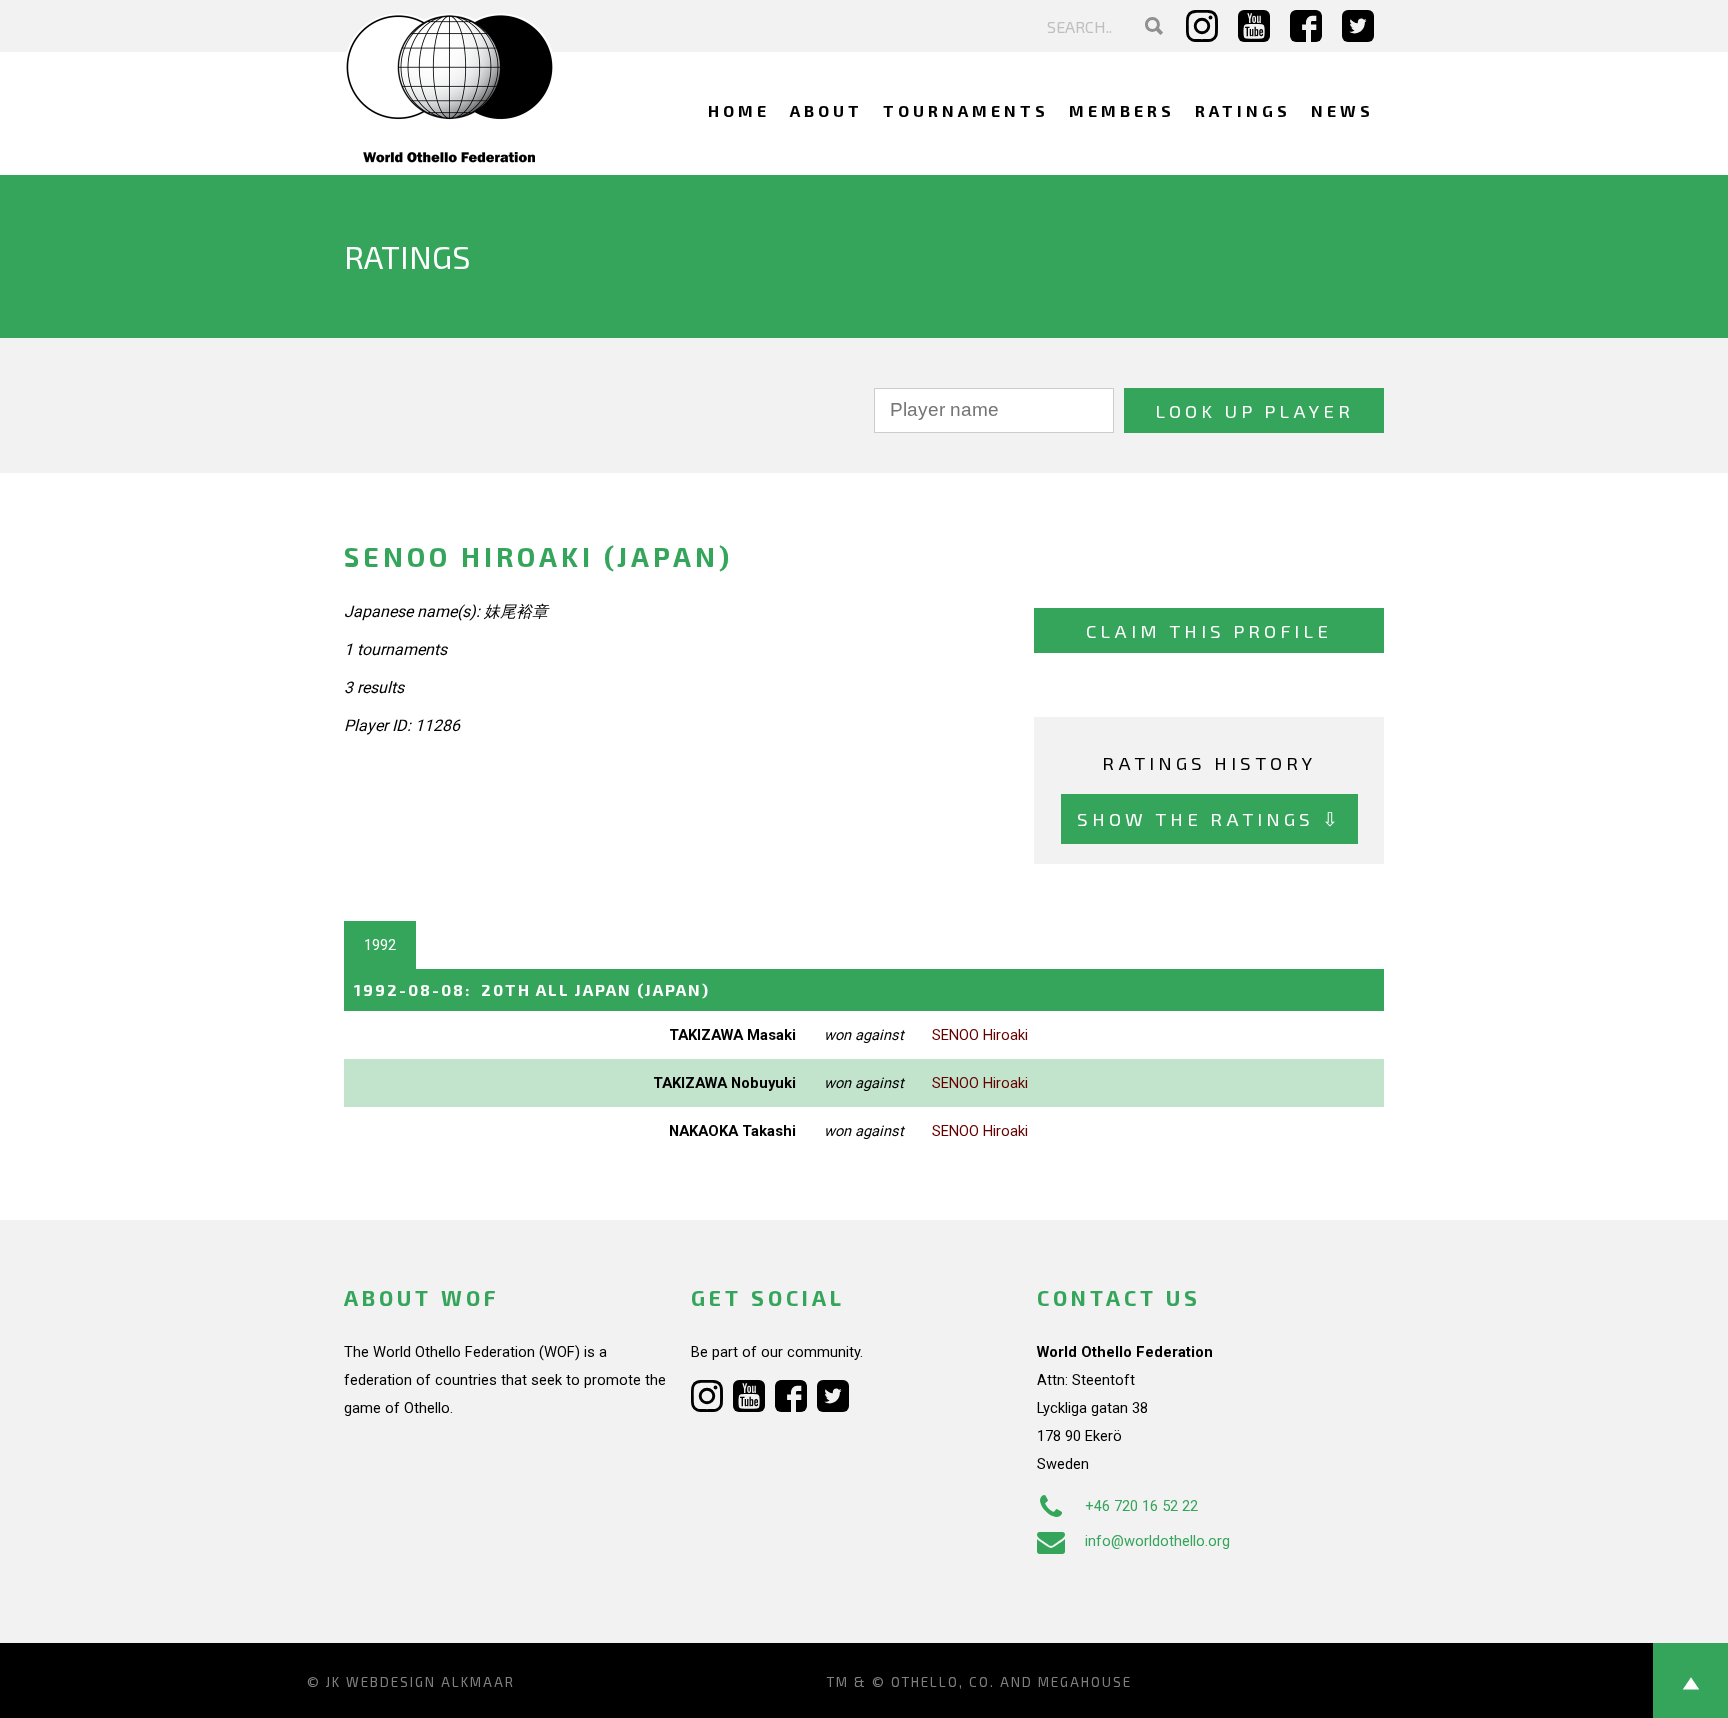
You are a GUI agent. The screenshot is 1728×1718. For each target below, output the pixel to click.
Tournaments (966, 110)
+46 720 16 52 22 (1141, 1506)
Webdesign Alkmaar (430, 1682)
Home (739, 110)
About (826, 110)
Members (1122, 110)
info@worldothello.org (1157, 1541)
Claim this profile (1209, 630)
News (1342, 110)
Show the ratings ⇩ (1209, 818)
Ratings (1243, 110)
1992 (380, 945)
